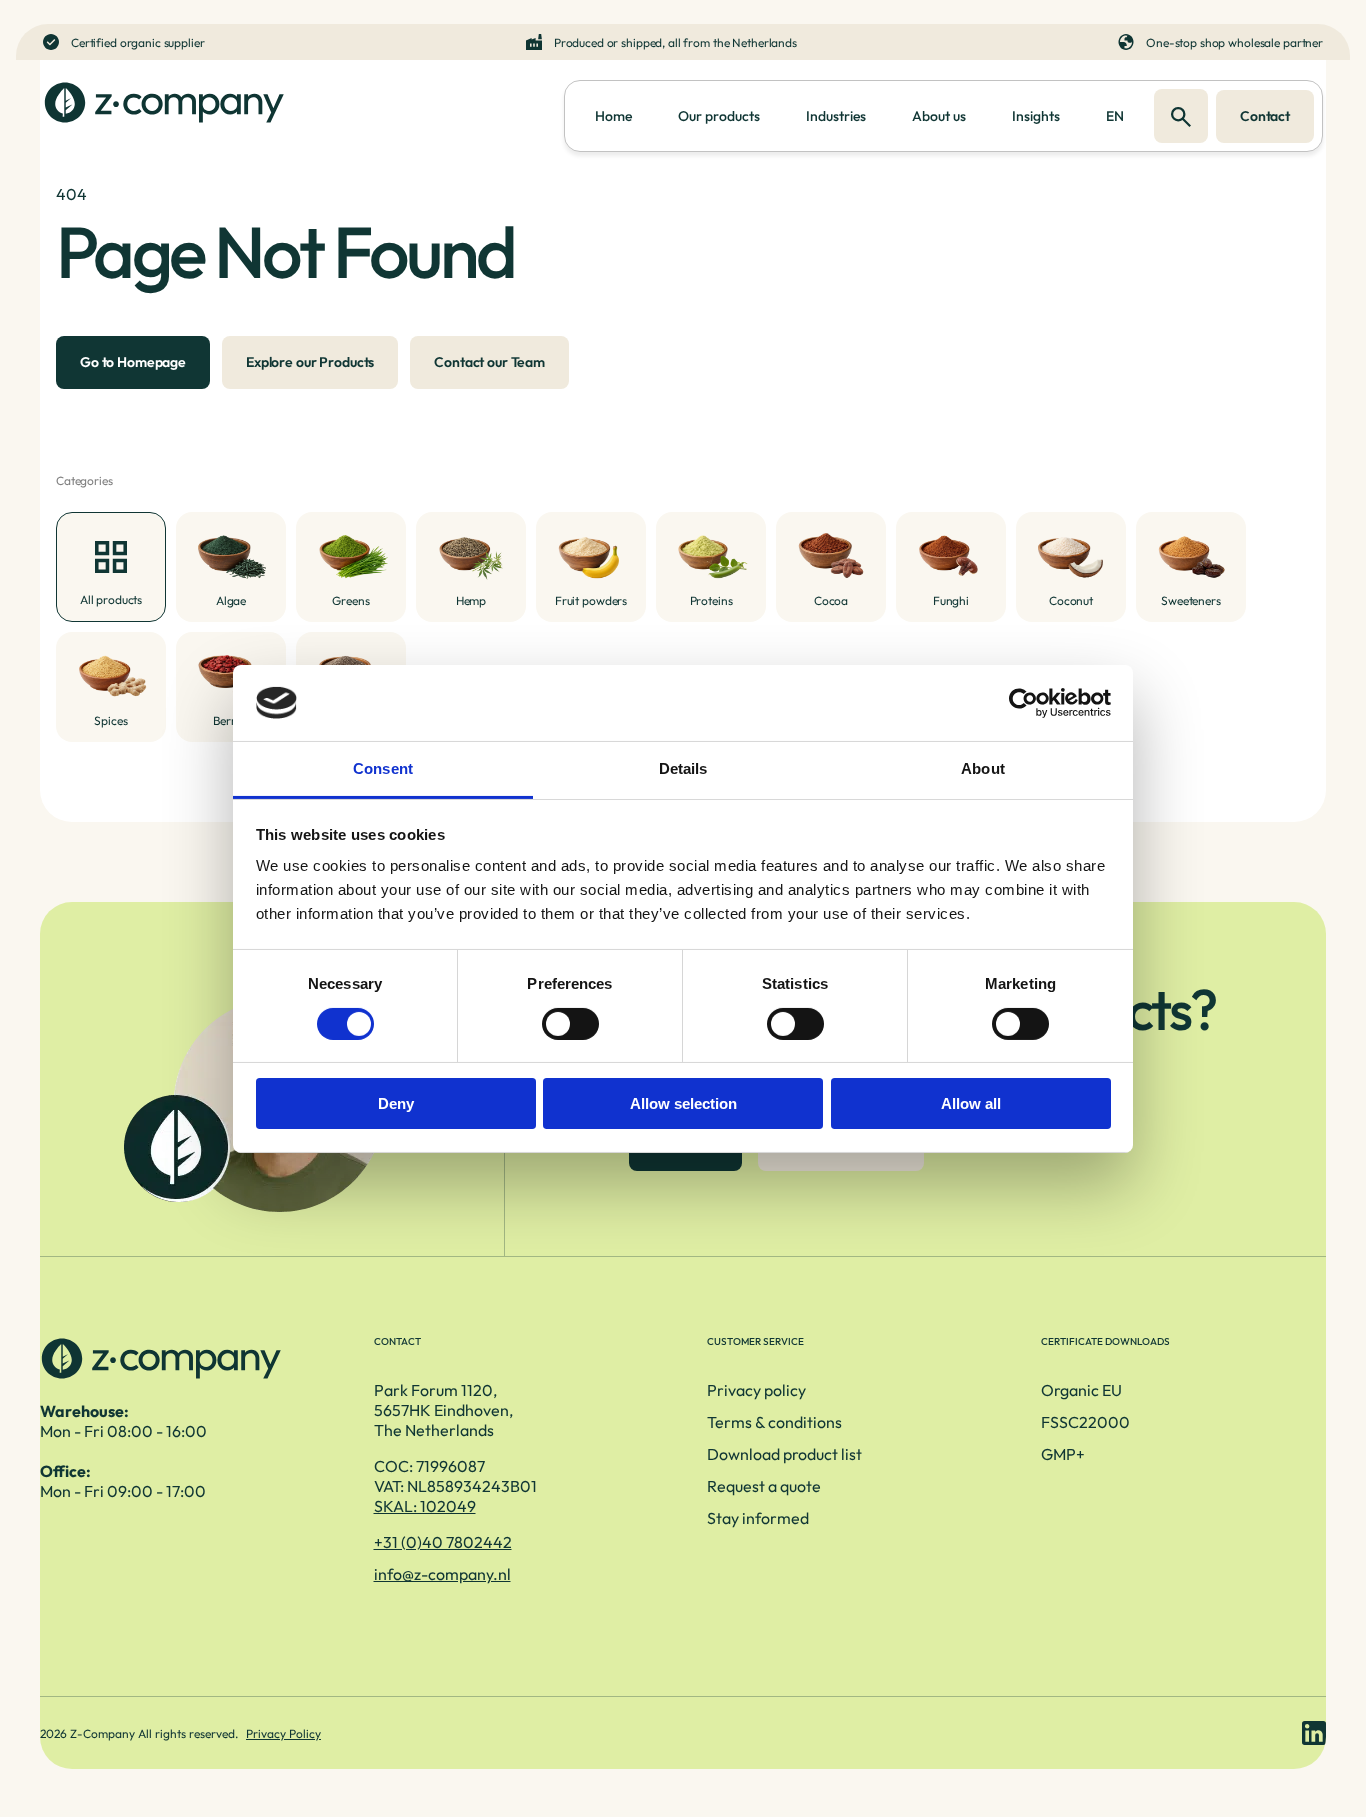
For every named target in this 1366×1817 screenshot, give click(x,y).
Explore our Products (310, 362)
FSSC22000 (1085, 1422)
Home (613, 116)
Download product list (784, 1454)
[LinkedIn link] (1314, 1733)
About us (939, 116)
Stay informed (758, 1518)
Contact (1265, 116)
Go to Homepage (133, 362)
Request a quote (764, 1486)
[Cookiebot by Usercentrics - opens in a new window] (1023, 703)
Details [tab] (683, 768)
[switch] (570, 1024)
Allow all (971, 1103)
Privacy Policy (283, 1733)
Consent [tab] (383, 768)
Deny (396, 1103)
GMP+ (1063, 1454)
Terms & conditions (774, 1422)
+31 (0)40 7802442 (443, 1542)
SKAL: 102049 (425, 1506)
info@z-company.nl (442, 1574)
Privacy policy (756, 1390)
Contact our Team (489, 362)
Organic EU (1081, 1390)
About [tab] (983, 768)
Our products (719, 116)
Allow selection (683, 1103)
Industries (836, 116)
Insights (1036, 116)
